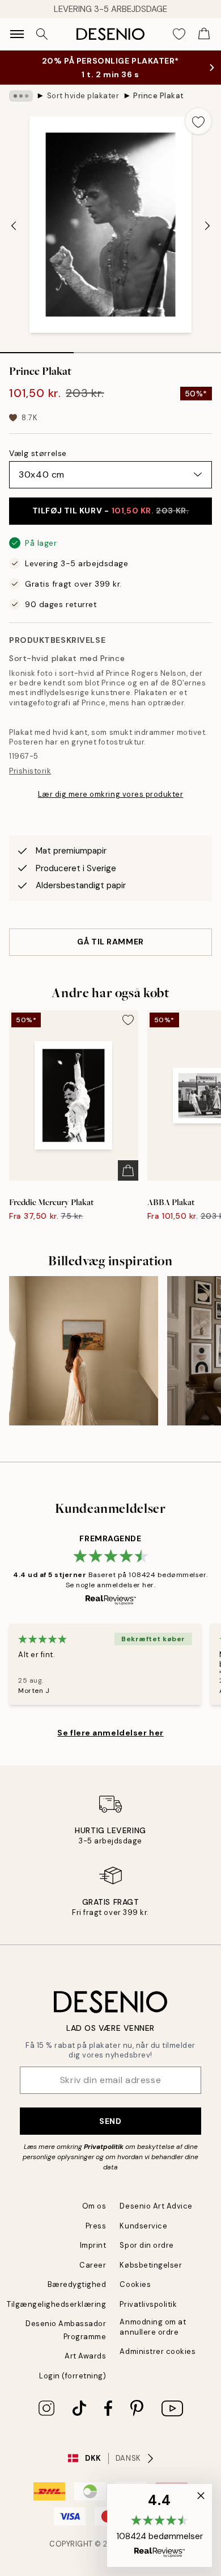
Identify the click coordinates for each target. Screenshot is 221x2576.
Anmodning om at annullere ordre (153, 2327)
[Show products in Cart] (204, 34)
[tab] (37, 349)
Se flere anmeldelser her (110, 1733)
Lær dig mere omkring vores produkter (111, 794)
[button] (160, 2525)
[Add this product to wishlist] (198, 121)
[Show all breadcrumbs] (21, 96)
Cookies (135, 2284)
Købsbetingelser (151, 2265)
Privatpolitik (104, 2147)
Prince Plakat (159, 96)
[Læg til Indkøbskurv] (128, 1170)
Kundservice (143, 2226)
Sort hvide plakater (83, 96)
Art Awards (85, 2356)
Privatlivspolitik (148, 2304)
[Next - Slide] (207, 226)
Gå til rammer (110, 942)
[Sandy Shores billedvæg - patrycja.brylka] (84, 1351)
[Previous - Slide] (14, 226)
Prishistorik (30, 771)
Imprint (93, 2245)
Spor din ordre (146, 2245)
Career (93, 2265)
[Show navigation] (17, 34)
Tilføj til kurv (111, 511)
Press (96, 2226)
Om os (94, 2206)
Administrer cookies (158, 2351)
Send (110, 2121)
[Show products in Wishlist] (179, 34)
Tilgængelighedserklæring (56, 2304)
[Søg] (42, 34)
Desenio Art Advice (156, 2206)
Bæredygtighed (77, 2284)
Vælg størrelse (38, 453)
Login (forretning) (73, 2376)
